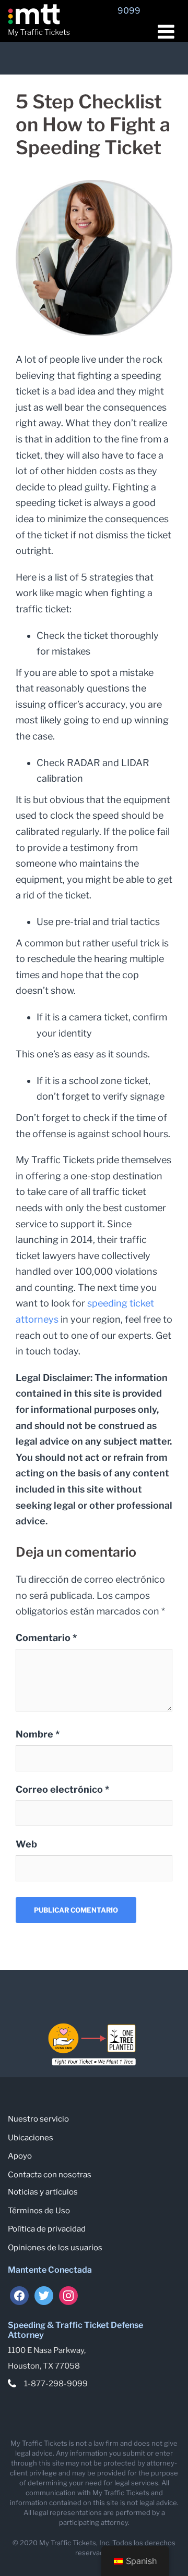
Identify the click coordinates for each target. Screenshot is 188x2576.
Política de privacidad (47, 2229)
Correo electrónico (62, 1789)
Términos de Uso (39, 2211)
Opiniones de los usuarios (55, 2248)
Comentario (46, 1638)
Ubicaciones (31, 2138)
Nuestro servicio (38, 2119)
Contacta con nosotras (50, 2175)
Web (26, 1844)
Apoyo (20, 2156)
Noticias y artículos (43, 2192)
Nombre (38, 1734)
